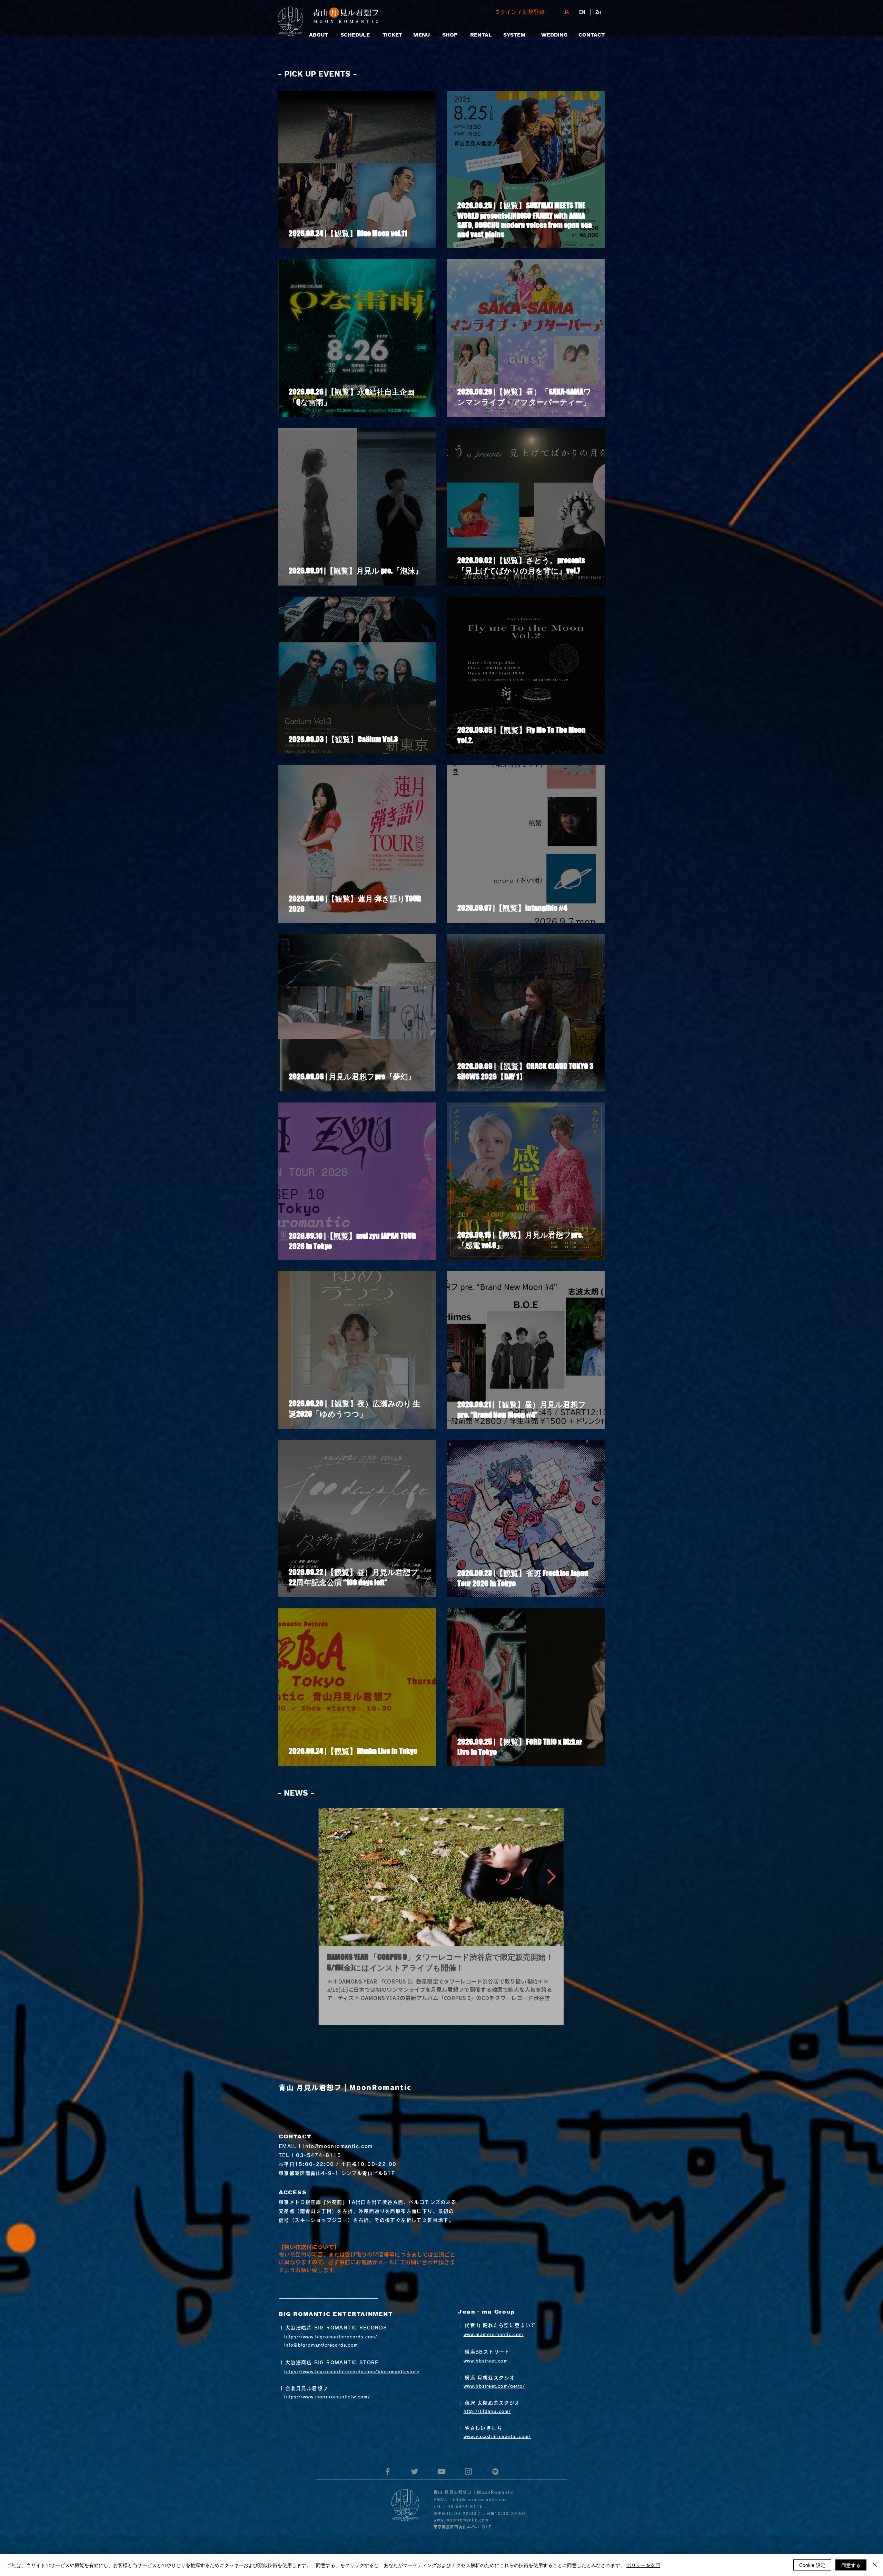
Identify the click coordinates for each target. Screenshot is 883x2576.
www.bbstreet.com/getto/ (494, 2386)
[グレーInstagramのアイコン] (468, 2472)
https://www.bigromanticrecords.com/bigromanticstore (352, 2372)
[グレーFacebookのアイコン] (388, 2472)
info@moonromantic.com (338, 2146)
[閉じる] (875, 2565)
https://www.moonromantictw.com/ (327, 2397)
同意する (851, 2565)
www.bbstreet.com (486, 2361)
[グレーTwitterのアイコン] (415, 2472)
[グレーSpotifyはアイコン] (495, 2472)
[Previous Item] (331, 1877)
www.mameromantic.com (494, 2334)
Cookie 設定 (812, 2565)
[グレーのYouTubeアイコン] (441, 2472)
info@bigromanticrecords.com (321, 2345)
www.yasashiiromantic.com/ (497, 2436)
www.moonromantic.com (461, 2520)
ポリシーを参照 (643, 2565)
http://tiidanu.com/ (487, 2411)
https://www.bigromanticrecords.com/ (331, 2337)
